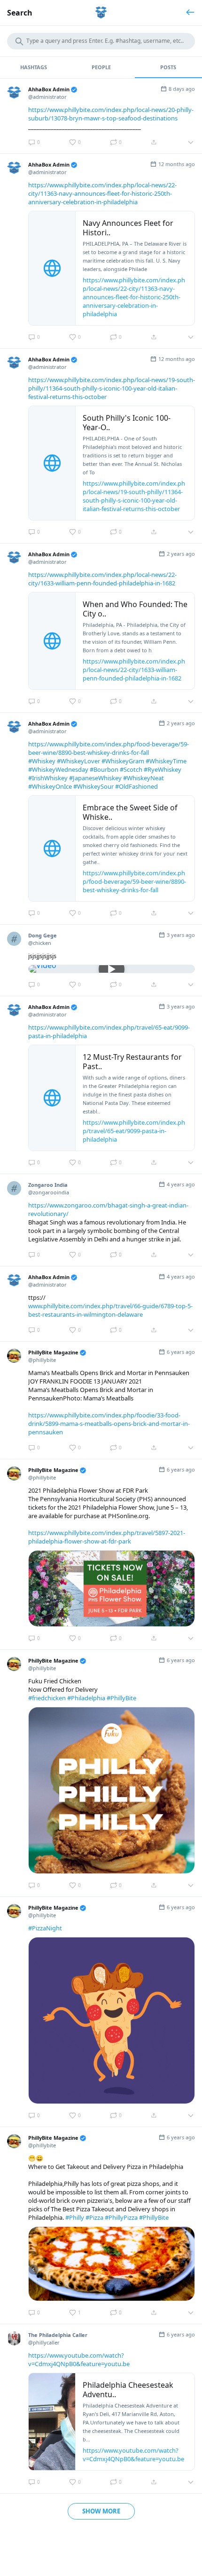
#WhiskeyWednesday (58, 769)
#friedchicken (47, 1698)
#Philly (75, 2217)
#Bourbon (104, 769)
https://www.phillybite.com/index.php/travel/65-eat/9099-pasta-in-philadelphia (109, 1032)
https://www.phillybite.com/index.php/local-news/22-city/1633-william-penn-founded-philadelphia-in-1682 (102, 579)
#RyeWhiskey (163, 769)
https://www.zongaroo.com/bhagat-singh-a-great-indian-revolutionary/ (108, 1209)
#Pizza (94, 2217)
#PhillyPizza (121, 2217)
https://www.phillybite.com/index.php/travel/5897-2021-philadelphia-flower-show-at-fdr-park (107, 1537)
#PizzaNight (45, 1928)
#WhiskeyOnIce (50, 786)
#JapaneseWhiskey (95, 778)
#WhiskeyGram (123, 761)
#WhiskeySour (93, 786)
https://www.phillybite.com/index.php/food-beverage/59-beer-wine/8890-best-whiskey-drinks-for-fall (109, 748)
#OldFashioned (136, 786)
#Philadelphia (86, 1698)
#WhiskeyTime (166, 761)
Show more (101, 2511)
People (101, 67)
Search (20, 13)
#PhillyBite (121, 1698)
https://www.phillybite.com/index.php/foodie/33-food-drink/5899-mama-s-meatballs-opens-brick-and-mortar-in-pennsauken (109, 1424)
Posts (168, 67)
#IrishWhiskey (48, 778)
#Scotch (131, 769)
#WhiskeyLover (78, 761)
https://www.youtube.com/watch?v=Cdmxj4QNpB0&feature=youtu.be (79, 2360)
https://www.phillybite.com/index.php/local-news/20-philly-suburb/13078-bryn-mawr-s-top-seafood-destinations (111, 114)
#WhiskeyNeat (144, 778)
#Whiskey (42, 761)
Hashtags (34, 67)
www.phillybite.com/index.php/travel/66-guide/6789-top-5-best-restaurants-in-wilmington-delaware (110, 1310)
